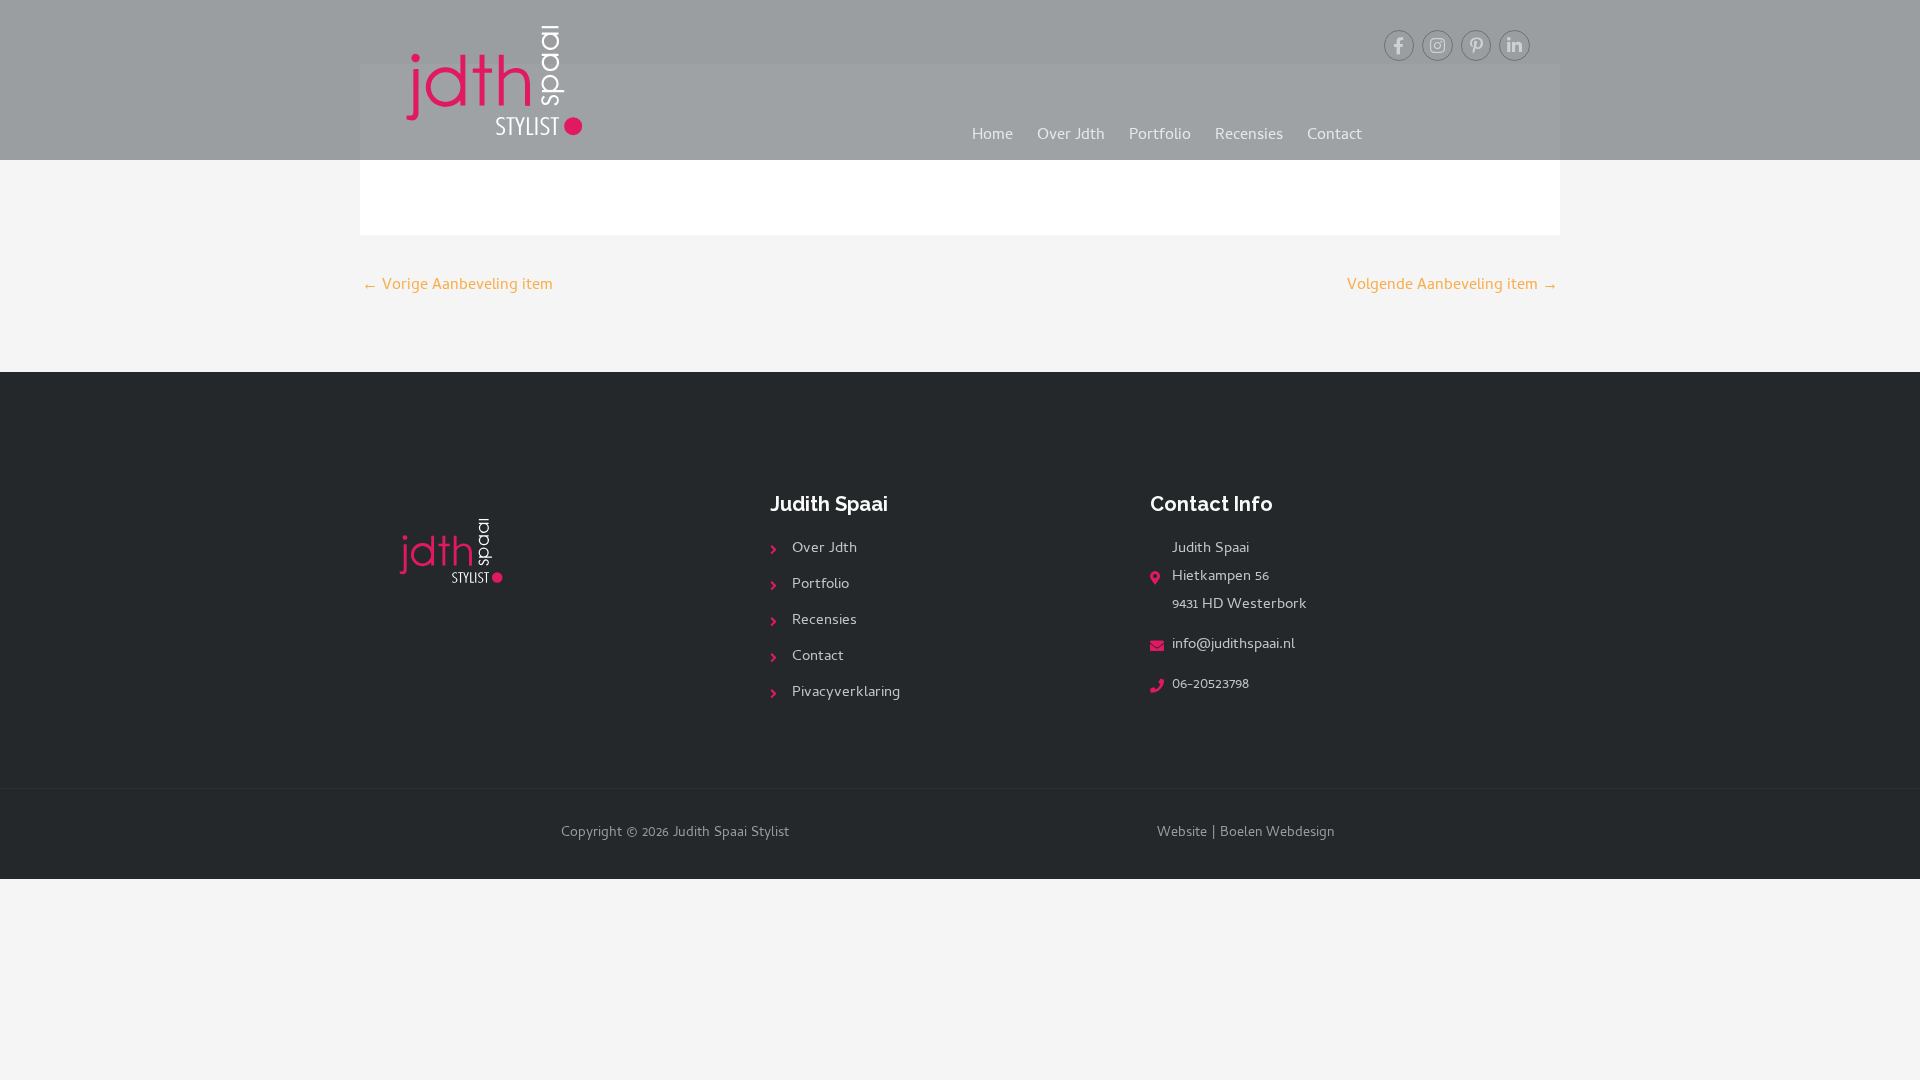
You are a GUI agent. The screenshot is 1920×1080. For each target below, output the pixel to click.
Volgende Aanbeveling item (1452, 286)
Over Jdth (1071, 136)
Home (992, 136)
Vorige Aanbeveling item (457, 286)
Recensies (1249, 136)
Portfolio (1160, 136)
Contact (1334, 136)
